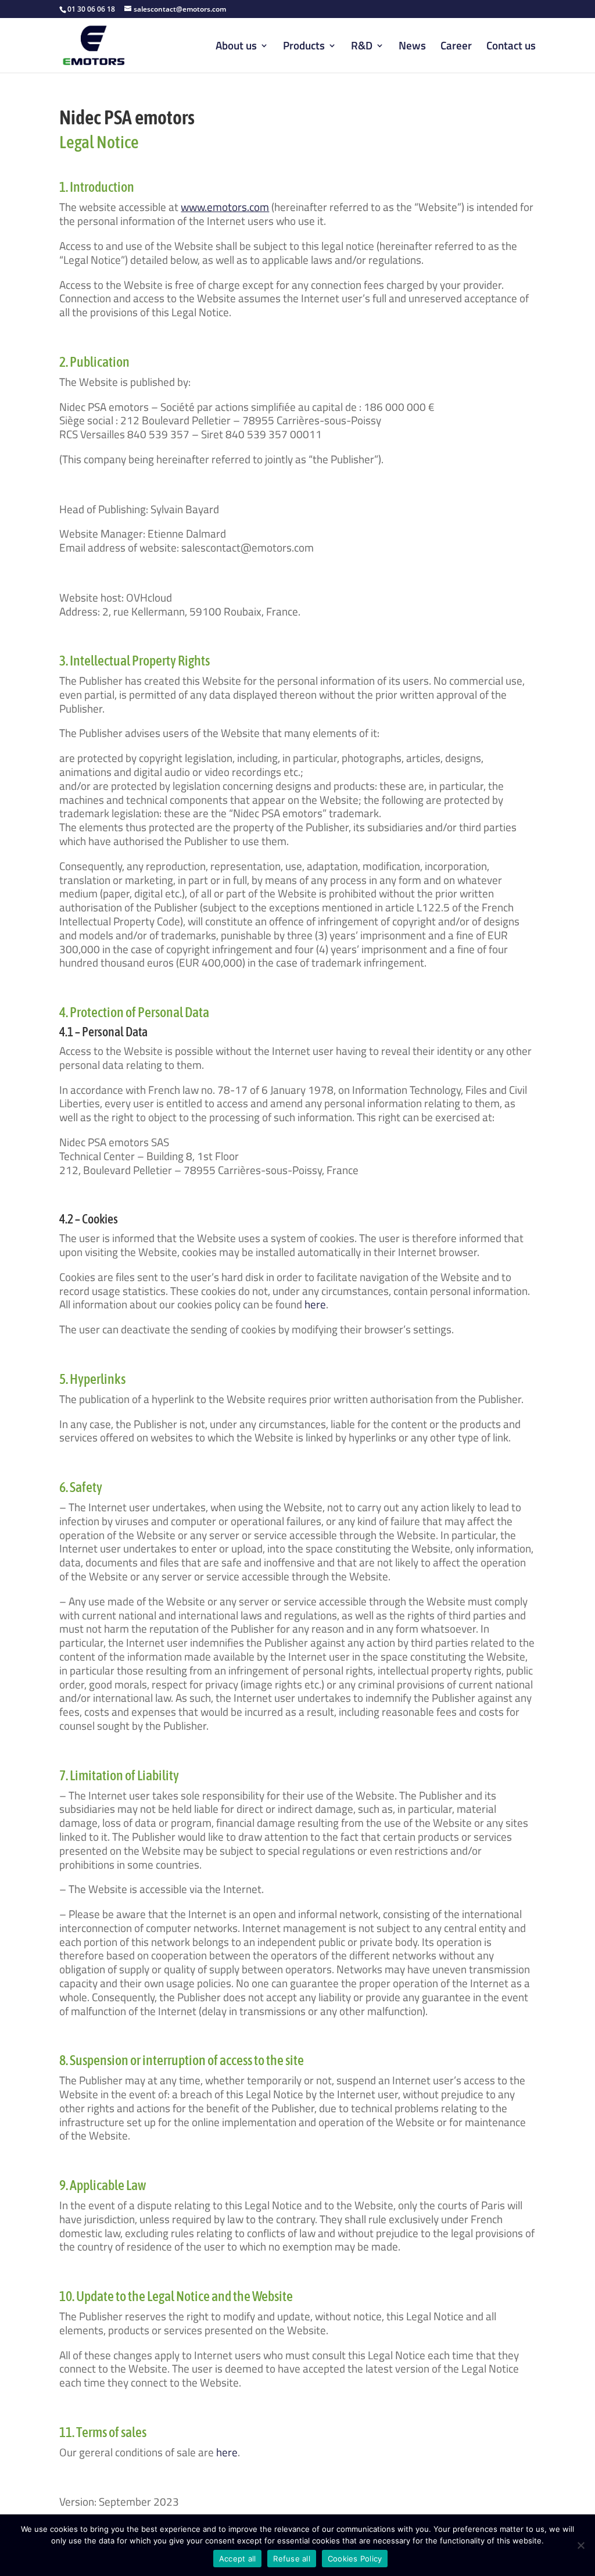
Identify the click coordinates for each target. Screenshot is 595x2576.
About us (236, 47)
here (315, 1304)
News (412, 47)
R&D (362, 47)
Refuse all (292, 2559)
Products (304, 47)
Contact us (511, 47)
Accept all (238, 2559)
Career (456, 47)
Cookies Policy (355, 2559)
